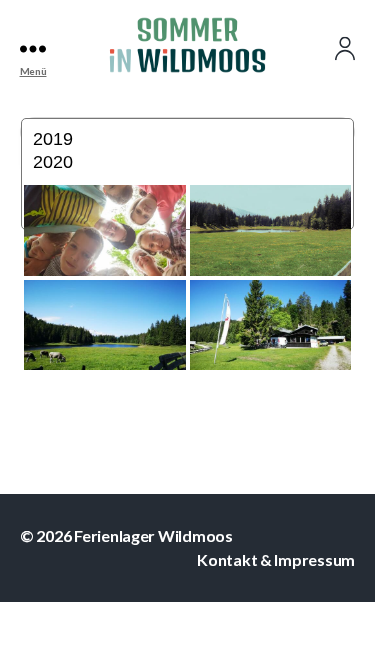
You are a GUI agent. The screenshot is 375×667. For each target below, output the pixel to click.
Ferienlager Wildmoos (153, 535)
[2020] (188, 163)
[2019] (188, 140)
